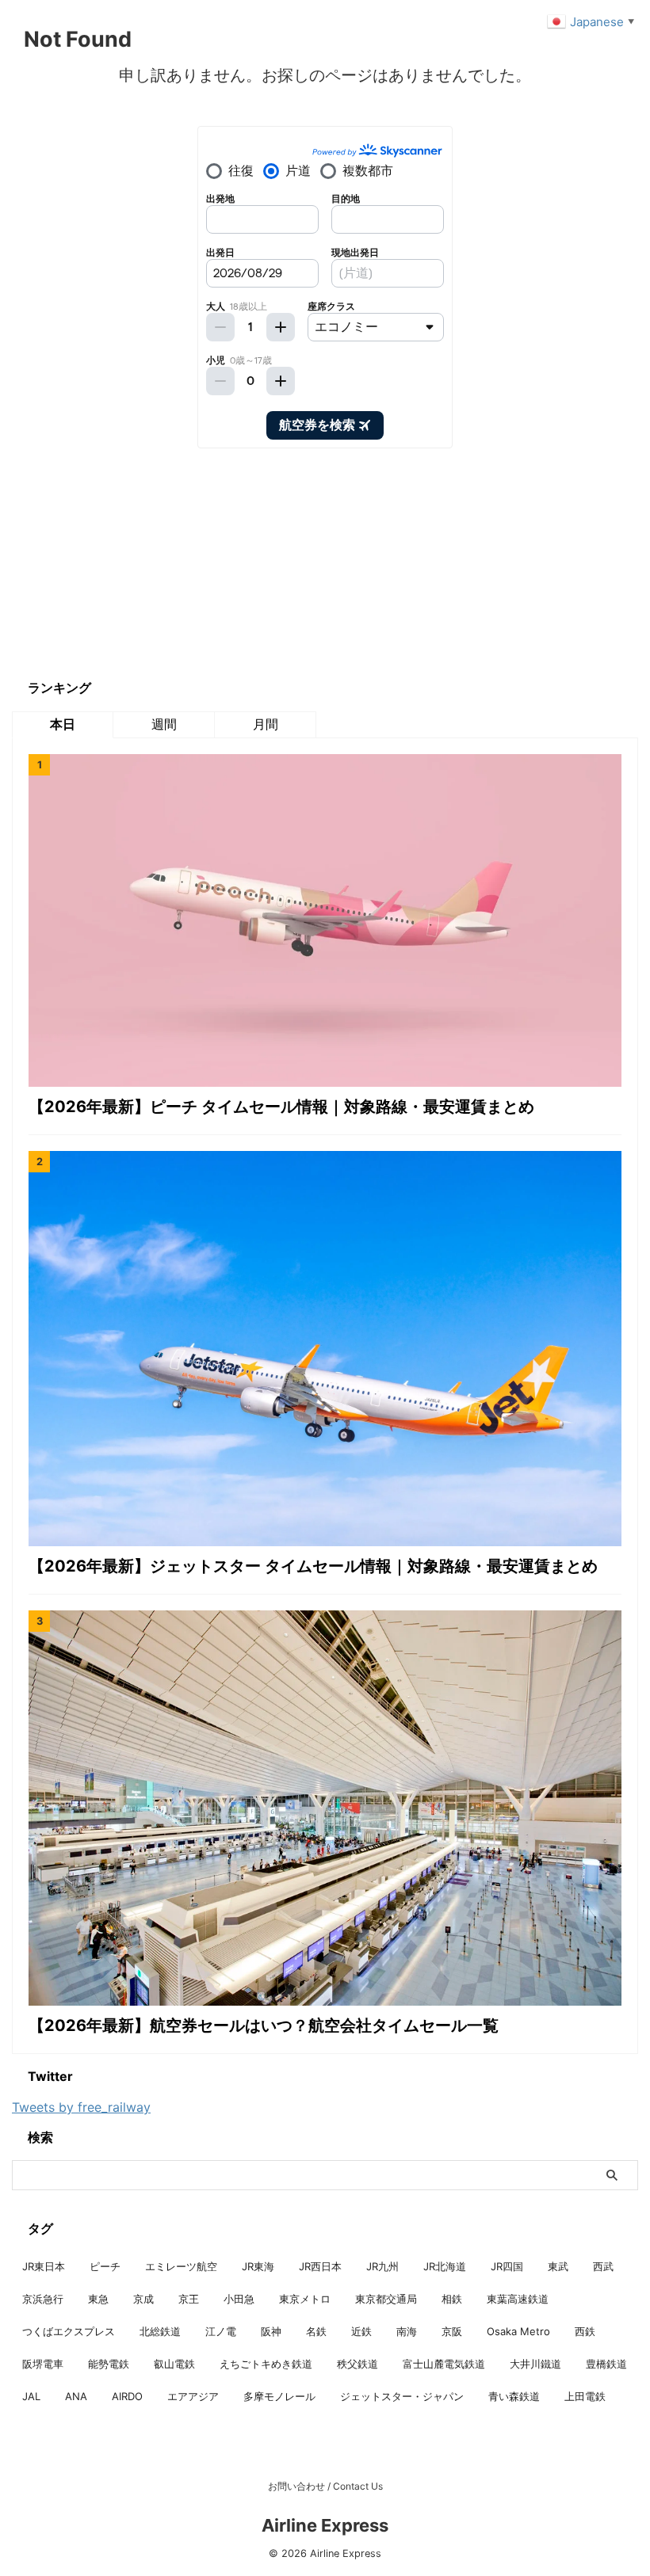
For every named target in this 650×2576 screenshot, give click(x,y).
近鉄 (361, 2331)
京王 (189, 2299)
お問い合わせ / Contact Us (325, 2486)
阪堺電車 (43, 2364)
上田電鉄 (585, 2396)
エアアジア (193, 2396)
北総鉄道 (160, 2331)
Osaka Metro (518, 2331)
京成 (143, 2299)
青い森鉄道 (514, 2396)
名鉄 (316, 2331)
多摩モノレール (279, 2396)
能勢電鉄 (109, 2364)
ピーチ (105, 2266)
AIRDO (127, 2396)
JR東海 (258, 2266)
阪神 (271, 2331)
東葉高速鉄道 (518, 2299)
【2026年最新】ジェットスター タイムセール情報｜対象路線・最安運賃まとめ (313, 1566)
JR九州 (382, 2266)
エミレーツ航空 (181, 2266)
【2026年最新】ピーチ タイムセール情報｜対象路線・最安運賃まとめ (281, 1107)
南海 (407, 2331)
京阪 (452, 2331)
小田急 (239, 2299)
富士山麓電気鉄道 (444, 2364)
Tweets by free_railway (81, 2107)
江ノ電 (221, 2331)
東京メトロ (305, 2299)
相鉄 (452, 2299)
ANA (76, 2396)
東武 (558, 2266)
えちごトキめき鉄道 (266, 2364)
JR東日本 (44, 2266)
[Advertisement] (131, 563)
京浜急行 (43, 2299)
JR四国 (507, 2266)
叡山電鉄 (174, 2364)
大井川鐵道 (535, 2364)
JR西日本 (320, 2266)
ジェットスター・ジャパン (402, 2396)
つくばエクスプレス (69, 2331)
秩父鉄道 (357, 2364)
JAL (31, 2396)
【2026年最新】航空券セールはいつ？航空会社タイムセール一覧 (264, 2025)
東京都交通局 (386, 2299)
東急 (98, 2299)
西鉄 (585, 2331)
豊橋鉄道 (606, 2364)
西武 (603, 2266)
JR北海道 (445, 2266)
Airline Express (325, 2525)
